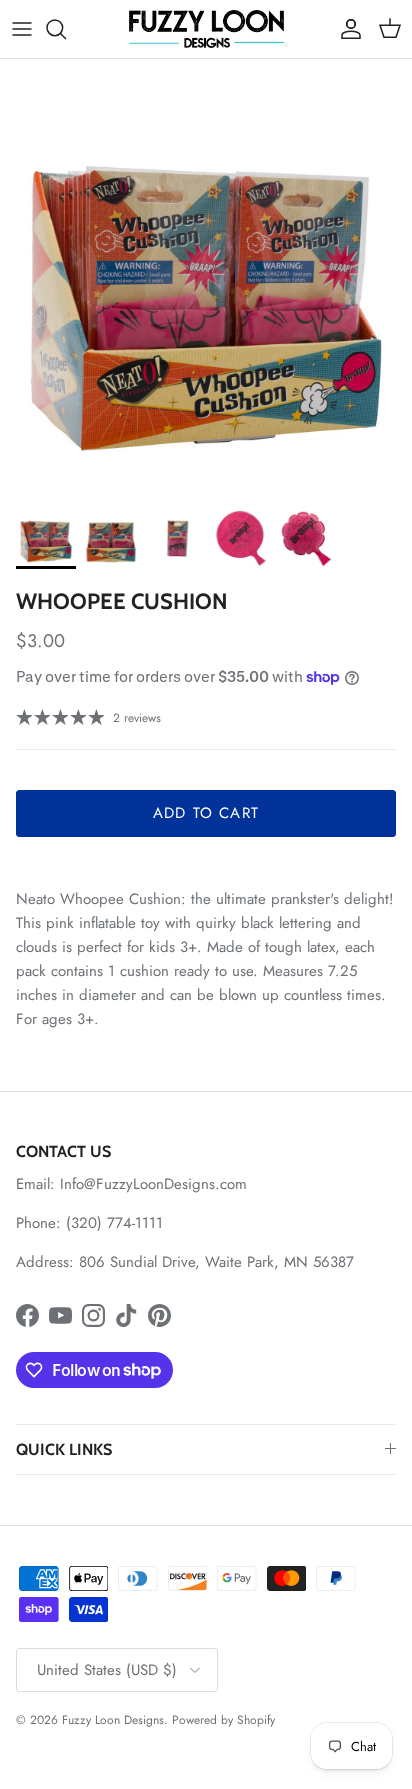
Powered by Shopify (223, 1720)
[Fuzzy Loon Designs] (206, 29)
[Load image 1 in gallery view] (206, 293)
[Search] (66, 29)
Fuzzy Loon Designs (113, 1720)
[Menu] (22, 29)
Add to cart (206, 813)
